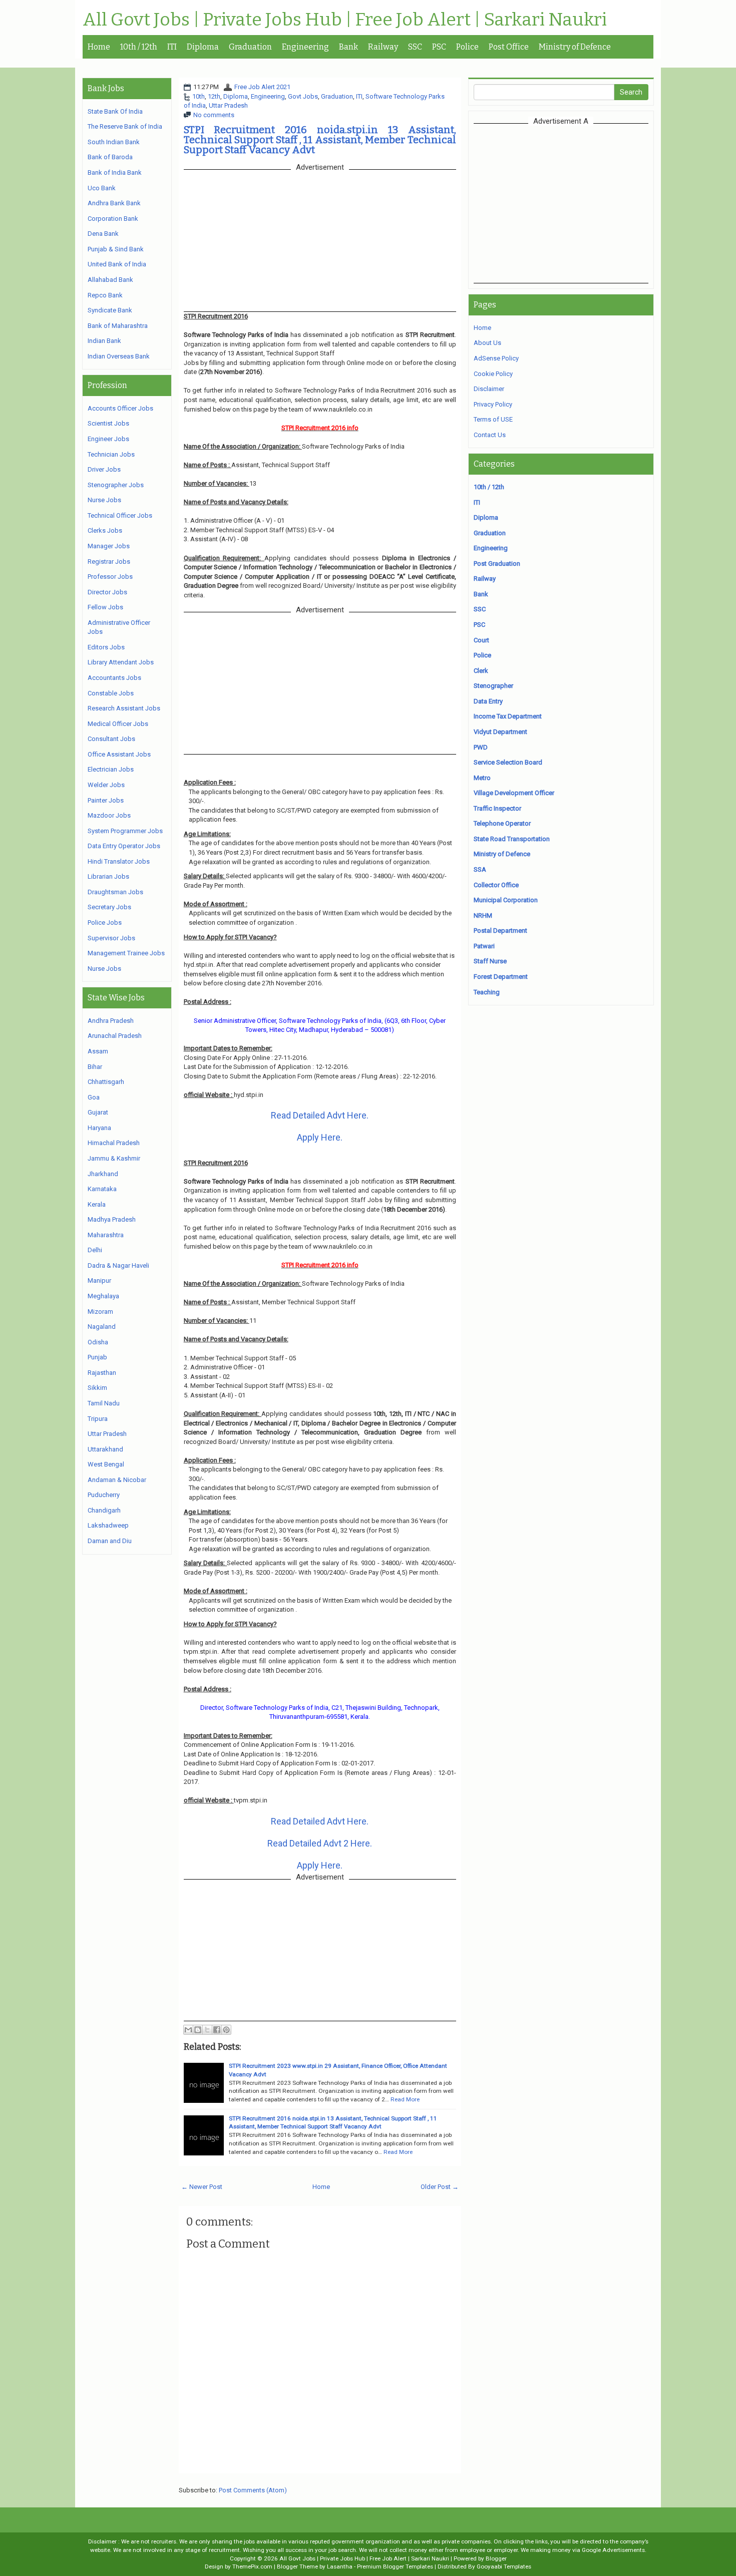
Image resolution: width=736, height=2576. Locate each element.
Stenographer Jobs (116, 485)
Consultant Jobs (111, 739)
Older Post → (440, 2187)
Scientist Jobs (108, 423)
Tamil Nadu (104, 1403)
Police (467, 47)
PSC (439, 47)
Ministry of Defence (575, 47)
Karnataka (102, 1189)
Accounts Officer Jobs (120, 408)
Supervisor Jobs (111, 938)
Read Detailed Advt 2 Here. (320, 1843)
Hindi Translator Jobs (119, 861)
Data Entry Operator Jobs (124, 846)
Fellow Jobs (105, 607)
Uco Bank (102, 188)
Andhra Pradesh (111, 1021)
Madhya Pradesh (112, 1219)
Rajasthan (102, 1373)
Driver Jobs (104, 469)
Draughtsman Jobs (115, 892)
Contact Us (490, 435)
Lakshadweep (108, 1525)
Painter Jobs (106, 800)
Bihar (95, 1067)
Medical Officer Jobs (118, 724)
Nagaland (102, 1327)
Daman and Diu (110, 1541)
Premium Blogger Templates (395, 2566)
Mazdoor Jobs (109, 815)
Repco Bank (105, 295)
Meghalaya (103, 1296)
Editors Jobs (106, 647)
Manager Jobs (109, 546)
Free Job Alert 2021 (262, 87)
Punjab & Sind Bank (116, 249)
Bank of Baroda (110, 157)
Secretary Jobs (109, 907)
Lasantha (340, 2566)
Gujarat (98, 1112)
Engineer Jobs (108, 439)
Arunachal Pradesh (115, 1036)
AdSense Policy (496, 358)
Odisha (98, 1342)
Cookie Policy (493, 374)
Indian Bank (104, 341)
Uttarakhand (105, 1449)
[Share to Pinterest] (226, 2030)
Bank (348, 47)
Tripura (98, 1419)
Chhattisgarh (106, 1082)
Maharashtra (106, 1235)
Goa (94, 1097)
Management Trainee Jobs (126, 953)
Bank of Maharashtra (118, 326)
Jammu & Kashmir (114, 1158)
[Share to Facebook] (217, 2030)
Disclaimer (489, 389)
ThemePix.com (252, 2566)
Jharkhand (103, 1174)
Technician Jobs (111, 454)
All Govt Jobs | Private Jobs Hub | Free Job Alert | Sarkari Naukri (345, 20)
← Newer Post (202, 2187)
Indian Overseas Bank (119, 356)
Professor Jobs (110, 577)
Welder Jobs (106, 785)
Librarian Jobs (108, 876)
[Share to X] (207, 2030)
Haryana (99, 1128)
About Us (487, 343)
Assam (98, 1051)
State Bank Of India (115, 111)
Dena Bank (103, 234)
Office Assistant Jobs (119, 754)
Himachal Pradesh (114, 1143)
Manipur (99, 1280)
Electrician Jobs (111, 769)
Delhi (95, 1250)
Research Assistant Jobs (124, 708)
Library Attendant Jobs (121, 662)
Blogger (496, 2558)
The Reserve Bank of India (125, 126)
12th (214, 96)
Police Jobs (105, 923)
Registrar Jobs (109, 562)
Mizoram (100, 1312)
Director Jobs (107, 592)
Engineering (305, 47)
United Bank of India (117, 264)
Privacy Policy (493, 404)
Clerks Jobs (105, 530)
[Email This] (188, 2030)
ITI (172, 47)
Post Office (509, 47)
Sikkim (97, 1388)
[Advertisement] (561, 203)
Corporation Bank (113, 219)
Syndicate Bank (110, 310)
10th (199, 96)
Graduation (250, 47)
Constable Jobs (111, 693)
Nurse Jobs (104, 500)
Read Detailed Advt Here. (320, 1115)
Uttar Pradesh (228, 105)
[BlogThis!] (198, 2030)
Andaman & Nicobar (117, 1480)
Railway (383, 47)
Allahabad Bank (110, 280)
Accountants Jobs (114, 678)
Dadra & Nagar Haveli (118, 1265)
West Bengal (106, 1464)
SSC (415, 47)
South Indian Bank (114, 142)
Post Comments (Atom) (253, 2490)
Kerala (97, 1204)
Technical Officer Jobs (120, 515)
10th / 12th (139, 47)
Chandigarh (104, 1510)
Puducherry (104, 1495)
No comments (214, 115)
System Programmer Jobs (125, 831)
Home (99, 47)
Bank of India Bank (115, 172)
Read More (405, 2099)
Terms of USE (493, 419)
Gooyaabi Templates (504, 2566)
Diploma (203, 47)
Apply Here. (320, 1137)
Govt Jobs (303, 96)
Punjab (97, 1357)
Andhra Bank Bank (114, 203)
